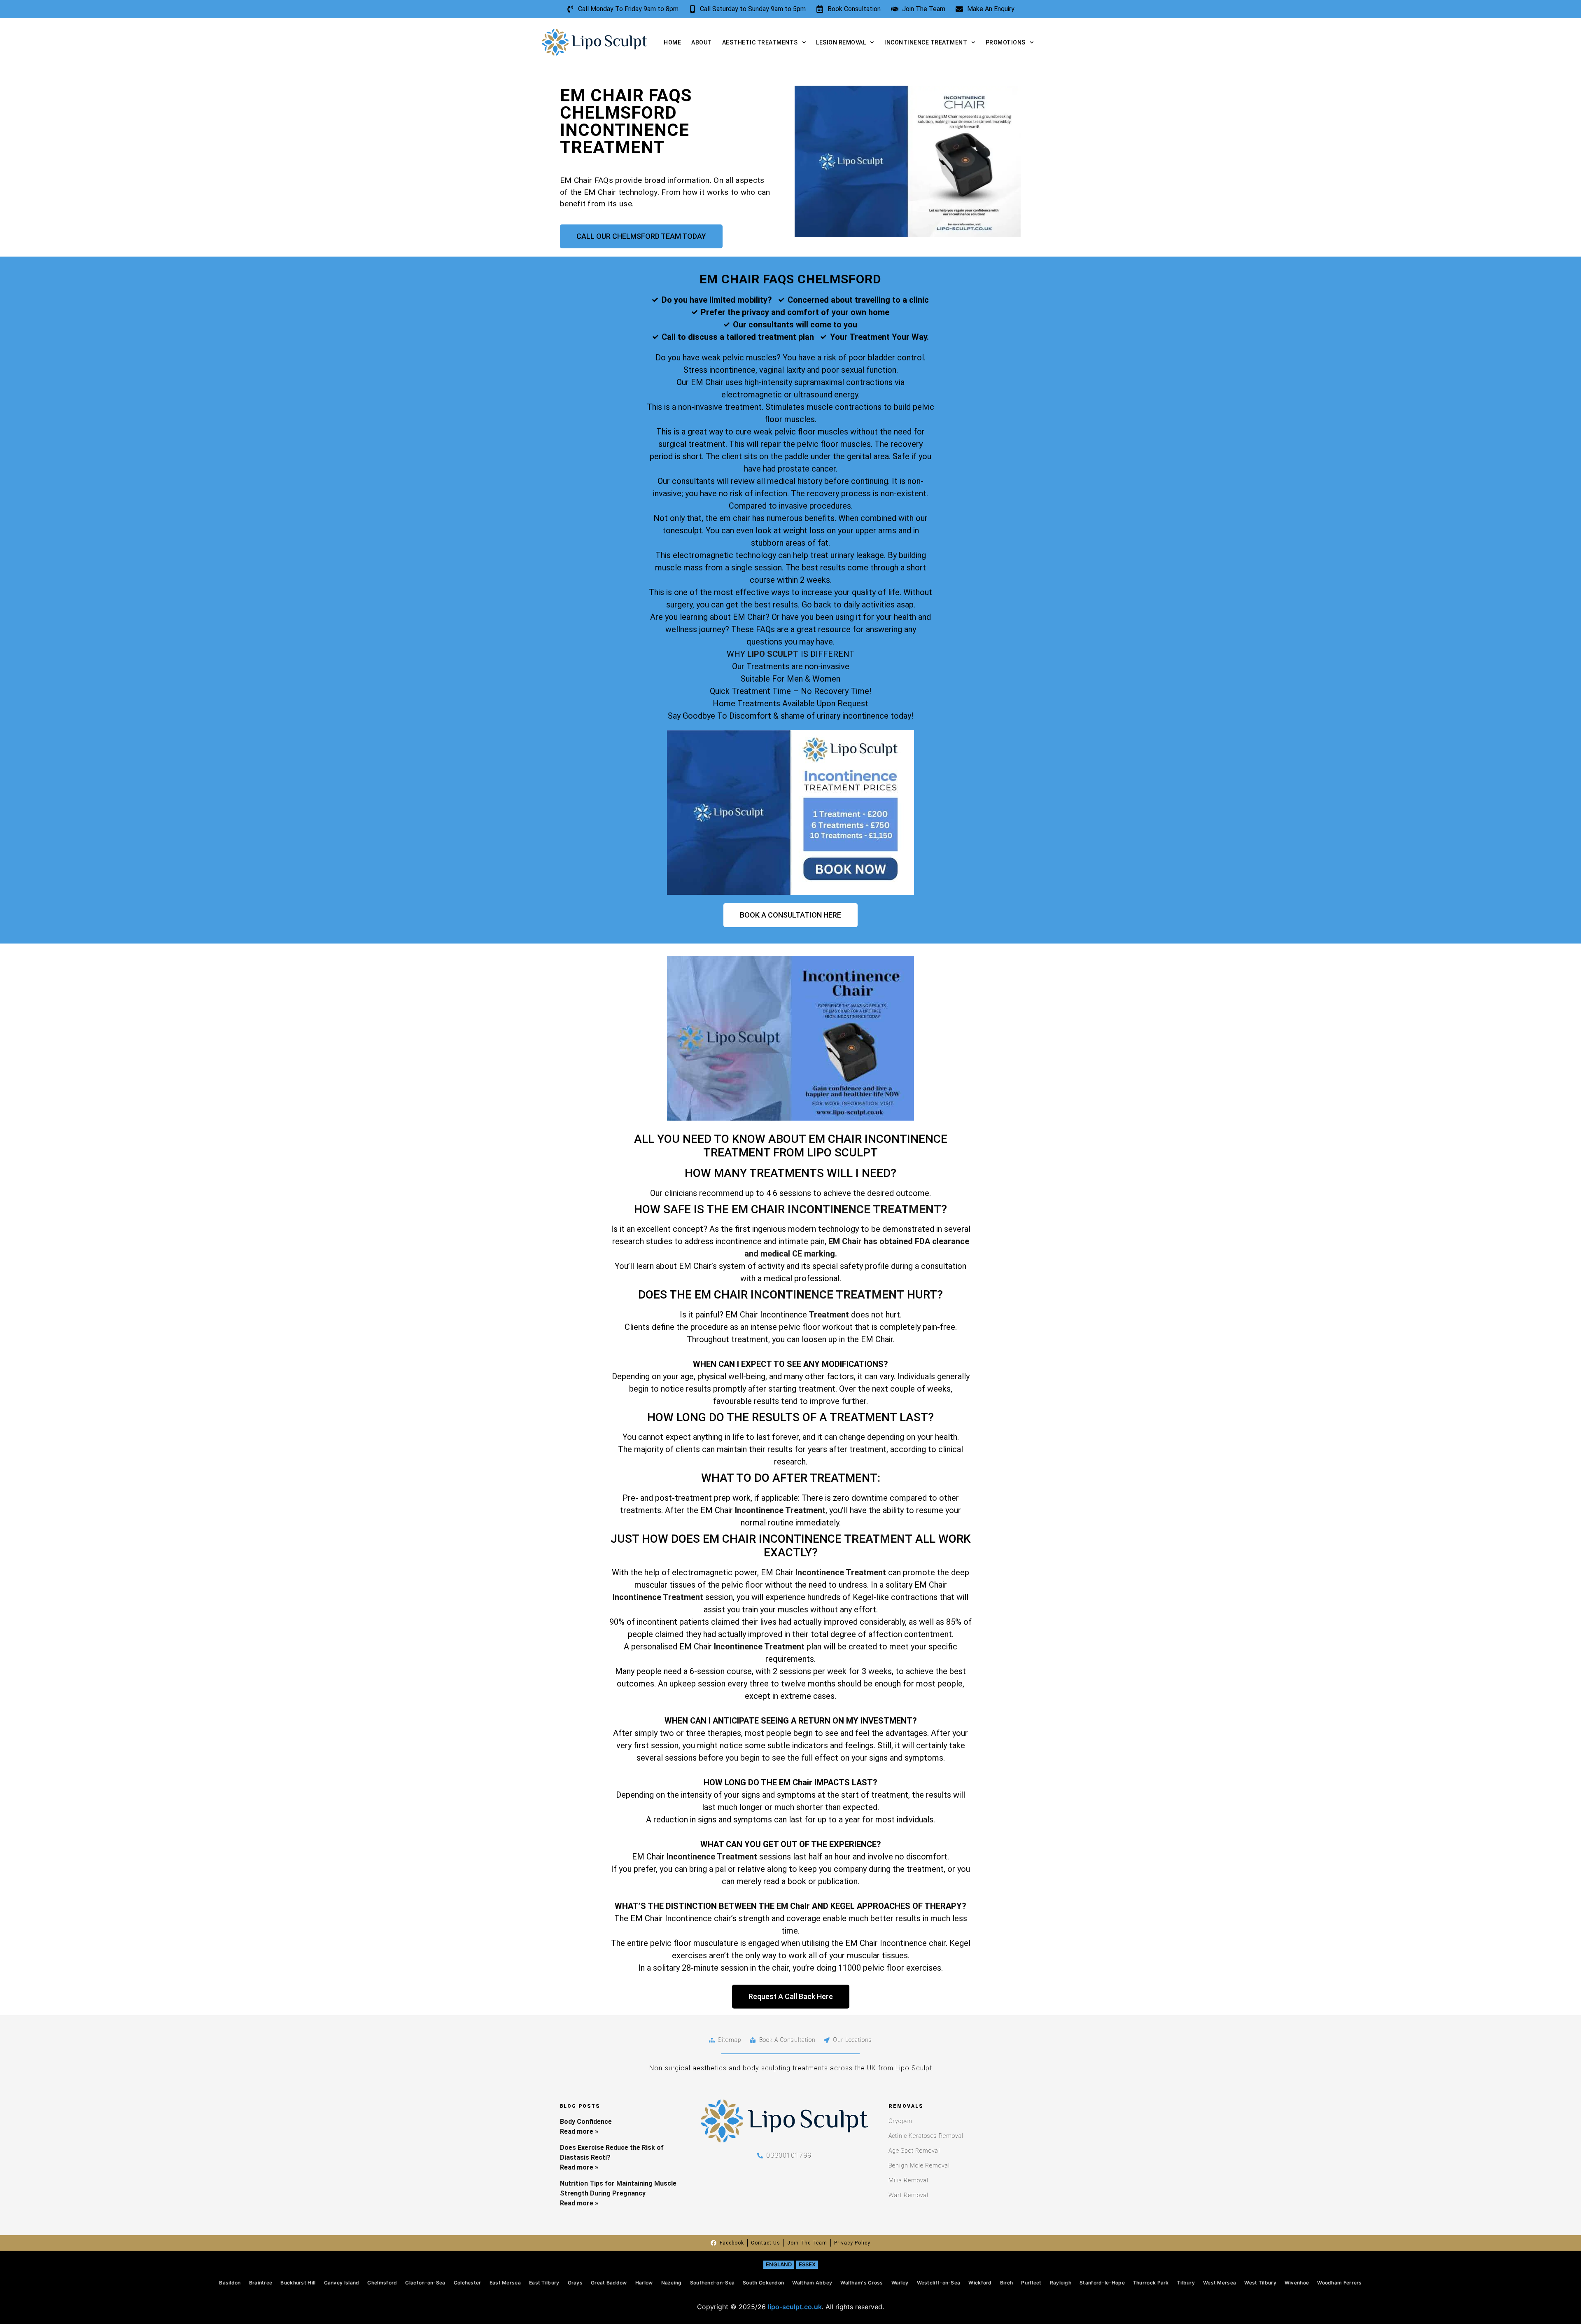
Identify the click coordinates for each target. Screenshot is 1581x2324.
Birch (1007, 2283)
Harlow (644, 2283)
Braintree (261, 2283)
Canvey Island (342, 2283)
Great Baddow (609, 2283)
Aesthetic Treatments (760, 42)
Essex (807, 2264)
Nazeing (672, 2283)
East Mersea (505, 2283)
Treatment (828, 1315)
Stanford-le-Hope (1102, 2283)
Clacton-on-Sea (425, 2283)
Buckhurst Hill (298, 2283)
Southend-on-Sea (712, 2283)
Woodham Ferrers (1340, 2283)
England (779, 2264)
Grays (575, 2283)
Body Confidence (586, 2122)
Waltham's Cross (862, 2283)
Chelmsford (382, 2283)
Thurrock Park (1151, 2283)
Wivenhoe (1297, 2283)
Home (672, 42)
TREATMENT (878, 1539)
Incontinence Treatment (926, 42)
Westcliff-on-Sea (939, 2283)
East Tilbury (544, 2283)
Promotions (1006, 42)
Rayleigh (1061, 2283)
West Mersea (1220, 2283)
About (702, 42)
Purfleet (1031, 2283)
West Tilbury (1260, 2283)
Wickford (980, 2283)
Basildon (230, 2283)
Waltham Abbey (812, 2283)
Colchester (468, 2283)
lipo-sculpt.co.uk (795, 2307)
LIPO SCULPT (773, 654)
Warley (900, 2283)
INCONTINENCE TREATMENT (864, 1209)
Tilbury (1186, 2283)
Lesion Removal (841, 42)
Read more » (579, 2131)
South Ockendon (763, 2283)
